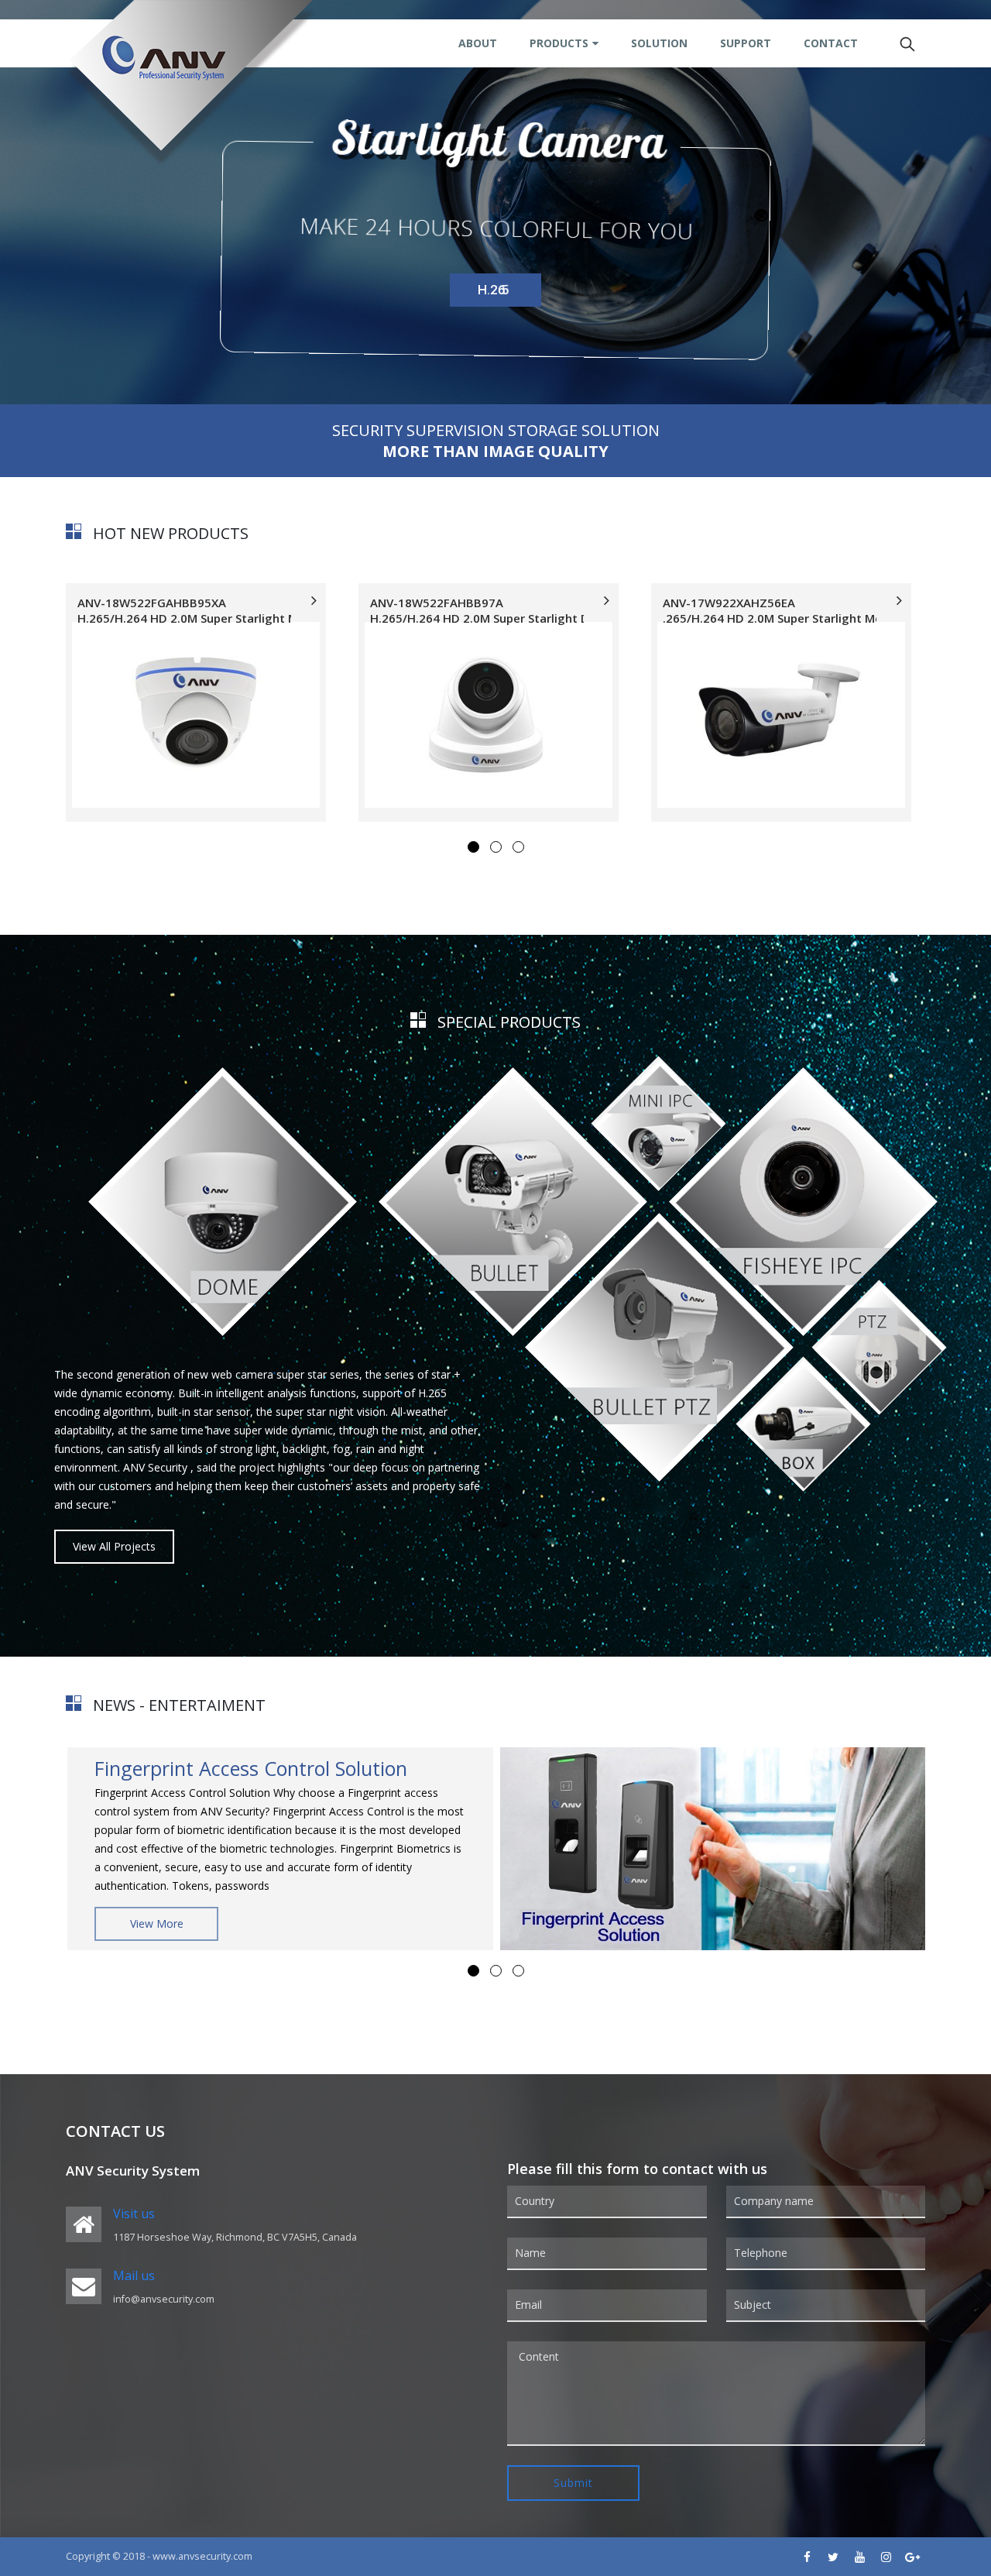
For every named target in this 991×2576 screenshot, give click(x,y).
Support (746, 43)
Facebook (807, 2557)
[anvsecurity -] (191, 83)
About (478, 43)
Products (559, 43)
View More (157, 1923)
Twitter (833, 2557)
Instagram (886, 2557)
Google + (912, 2557)
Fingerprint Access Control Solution (251, 1768)
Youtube (859, 2557)
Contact (831, 43)
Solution (659, 43)
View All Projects (114, 1546)
